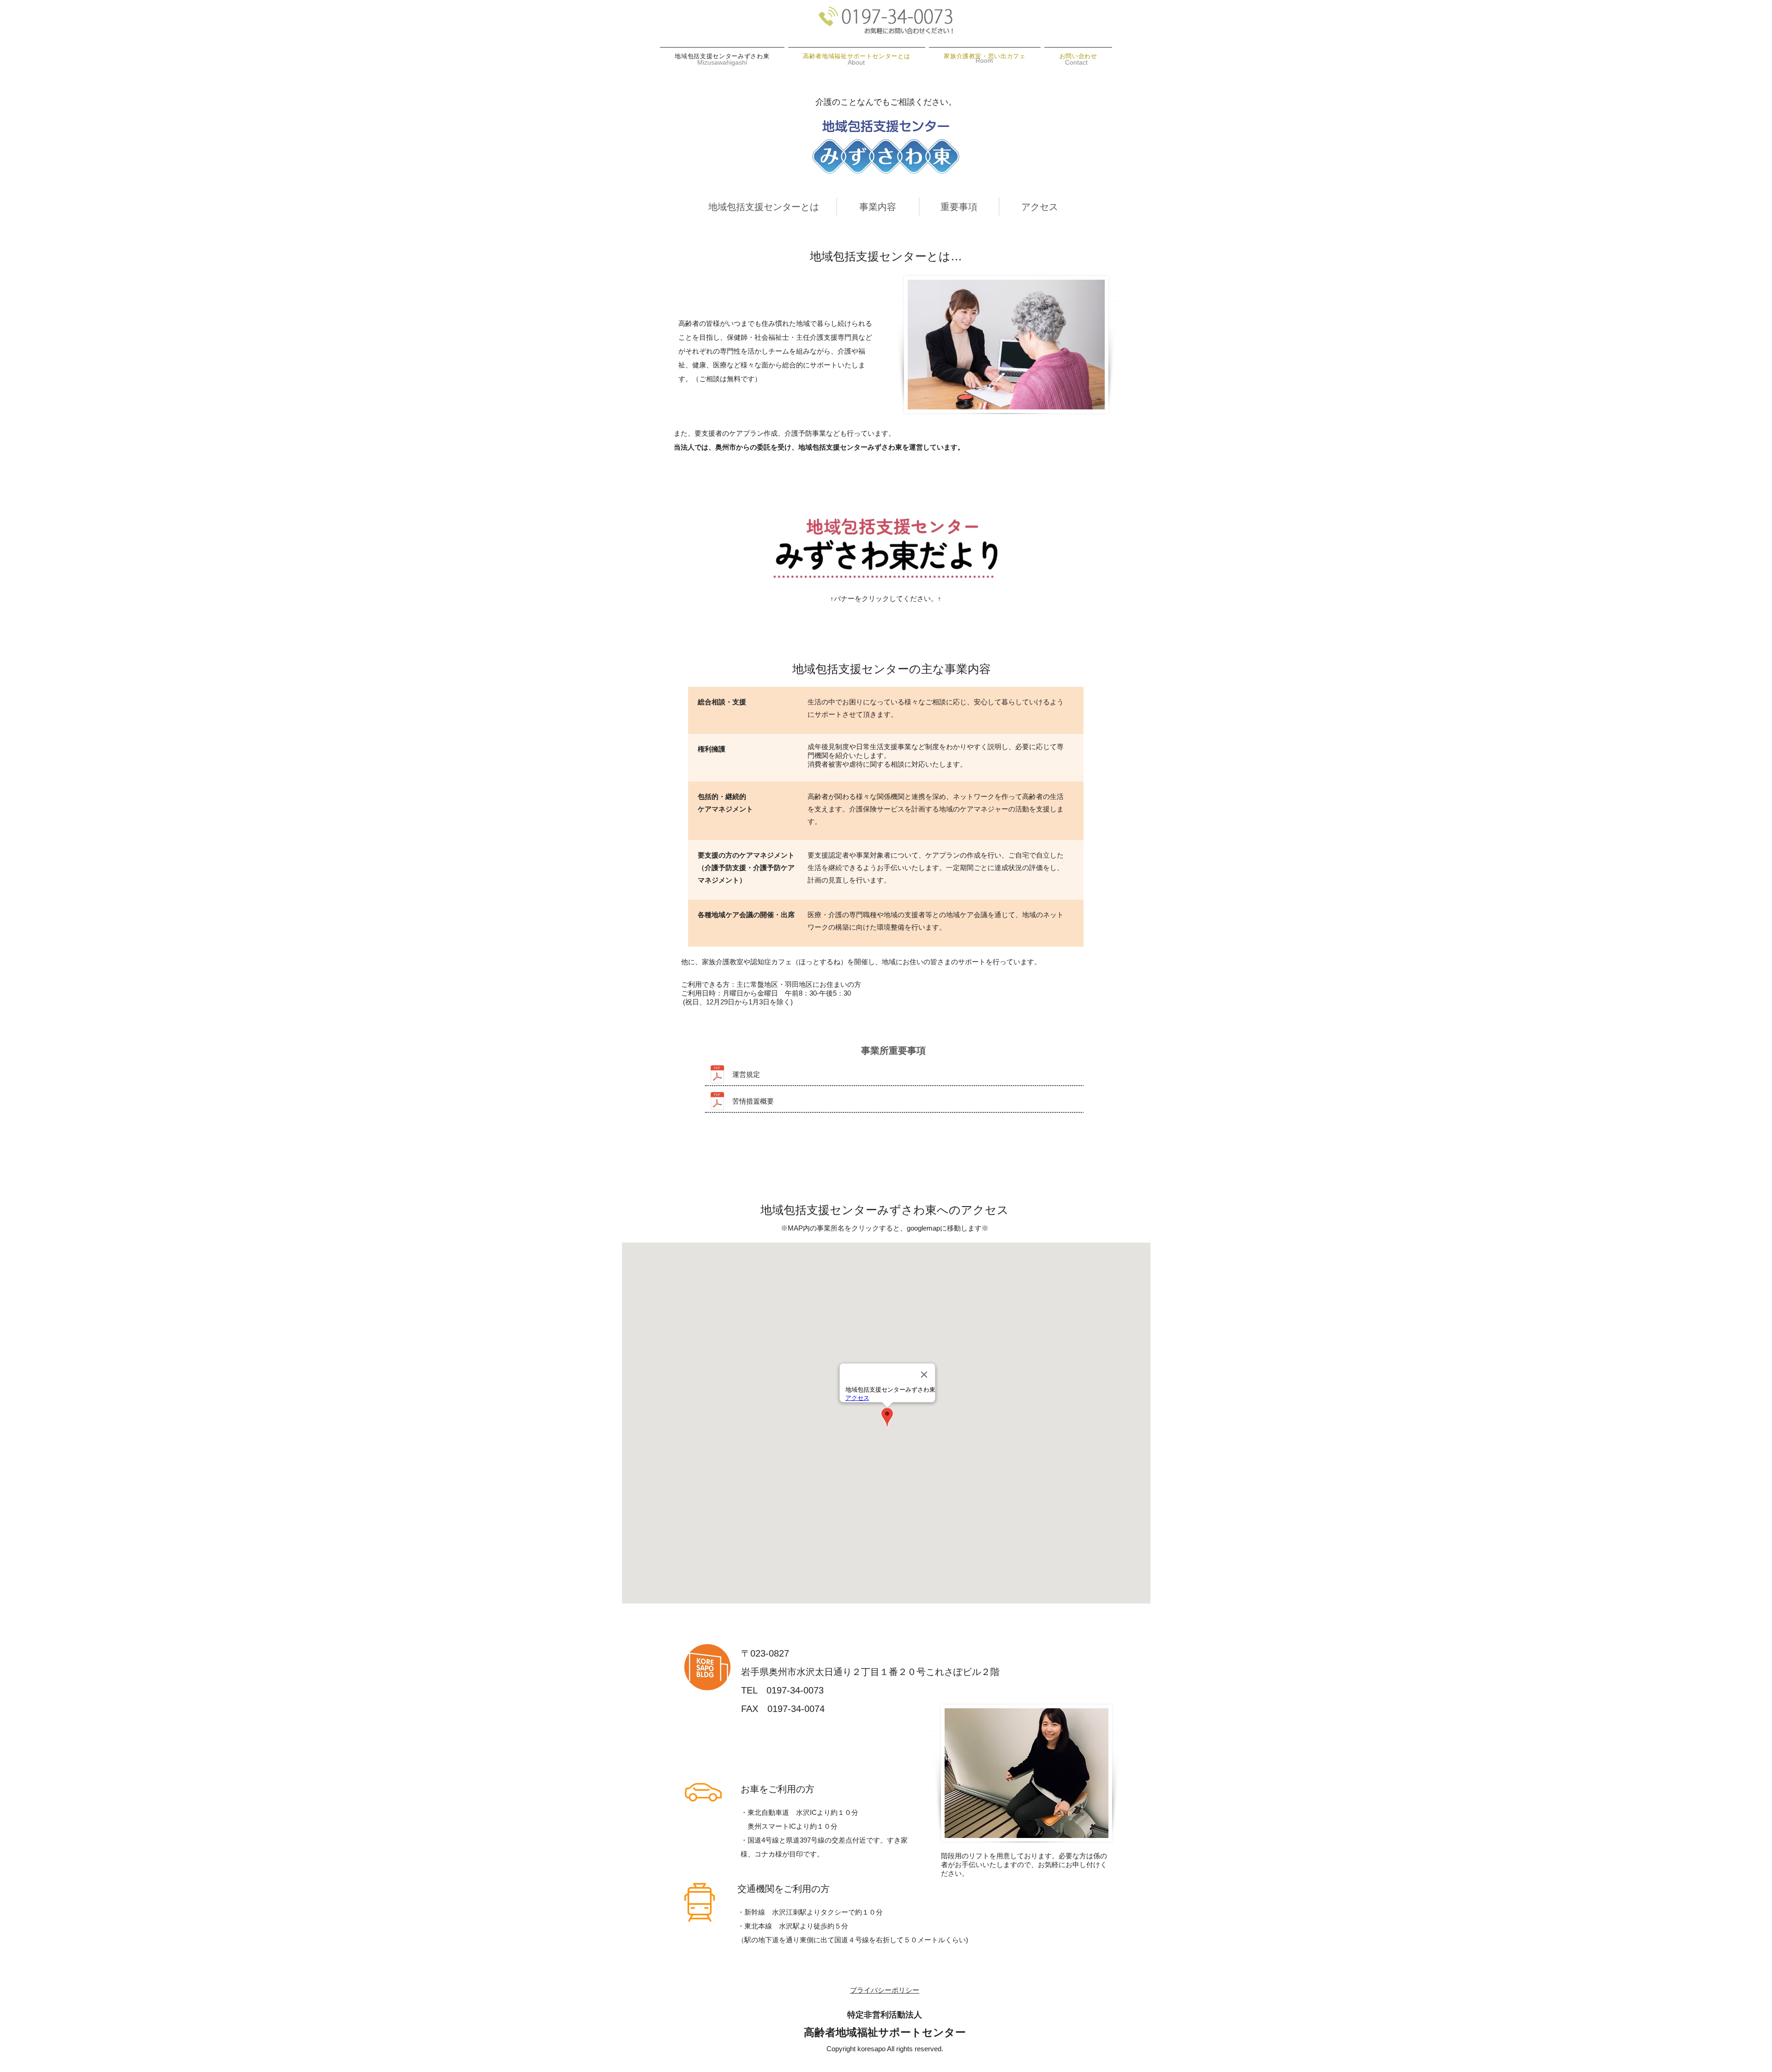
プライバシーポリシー (885, 1990)
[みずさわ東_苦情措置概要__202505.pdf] (717, 1102)
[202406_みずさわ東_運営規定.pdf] (717, 1075)
